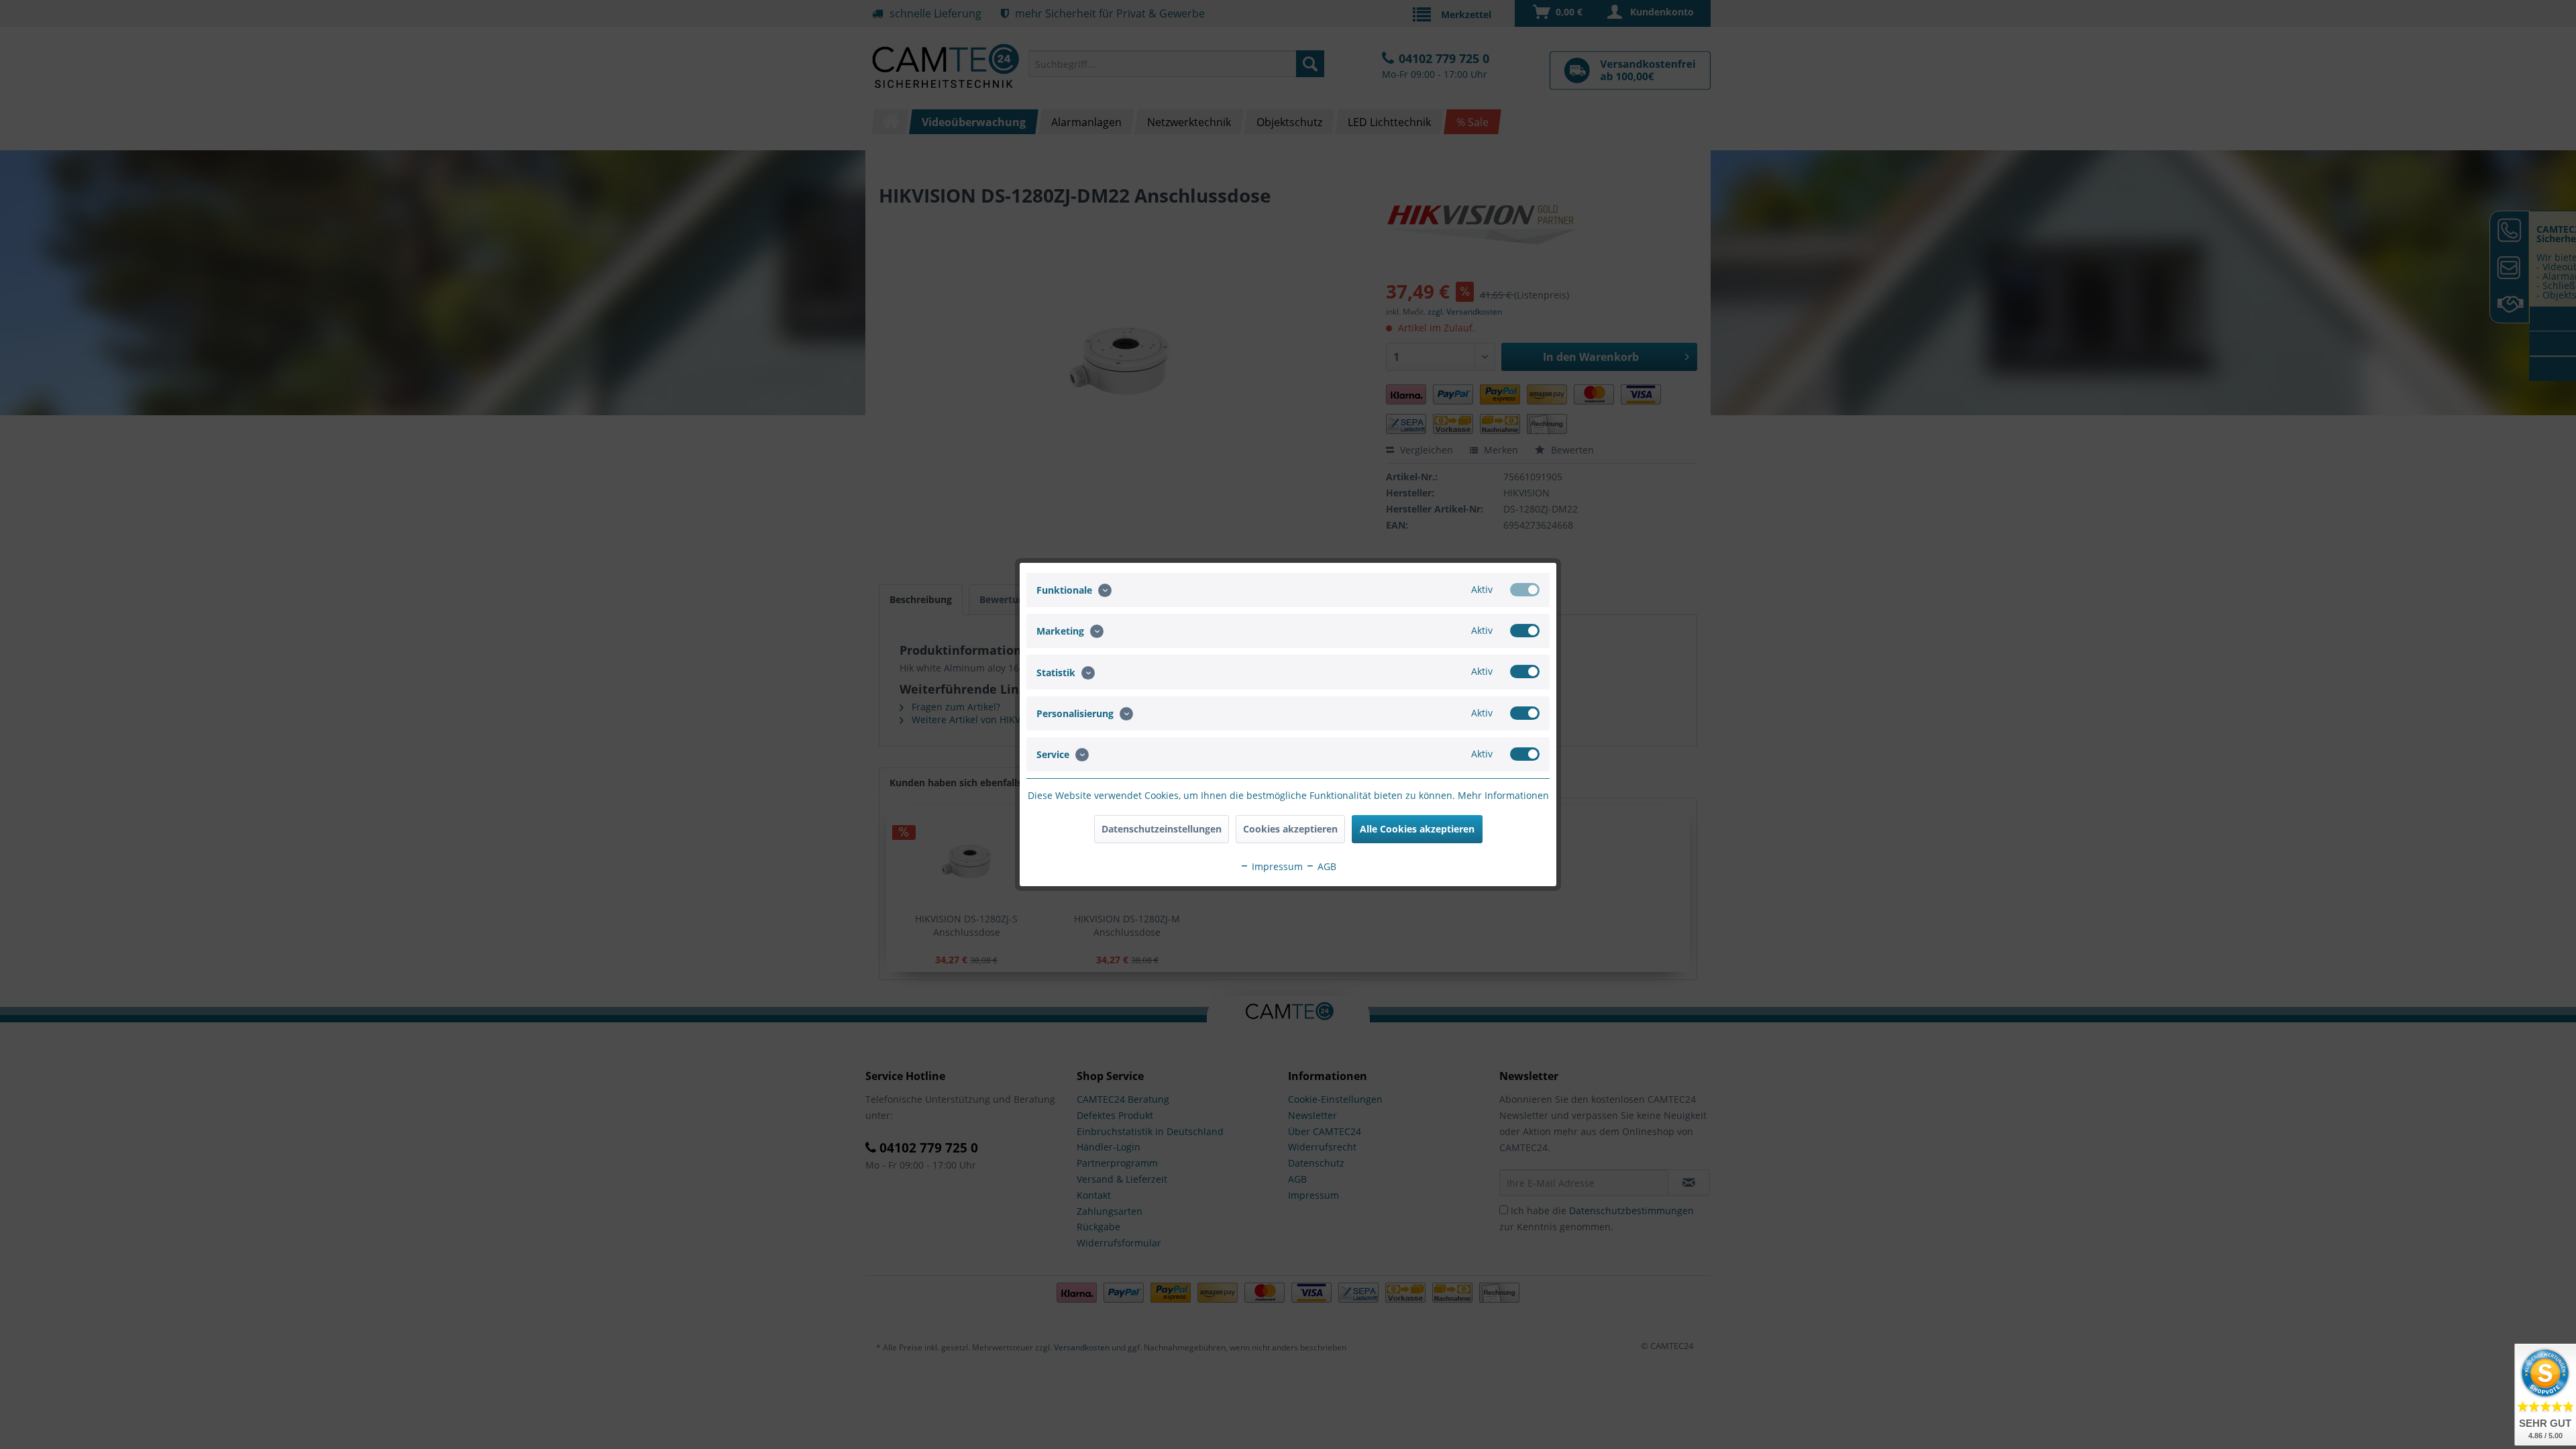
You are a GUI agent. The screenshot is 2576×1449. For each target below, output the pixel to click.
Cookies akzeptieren (1290, 829)
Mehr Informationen (1503, 795)
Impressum (1276, 866)
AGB (1326, 866)
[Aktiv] (1525, 590)
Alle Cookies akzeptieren (1417, 829)
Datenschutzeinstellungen (1162, 829)
